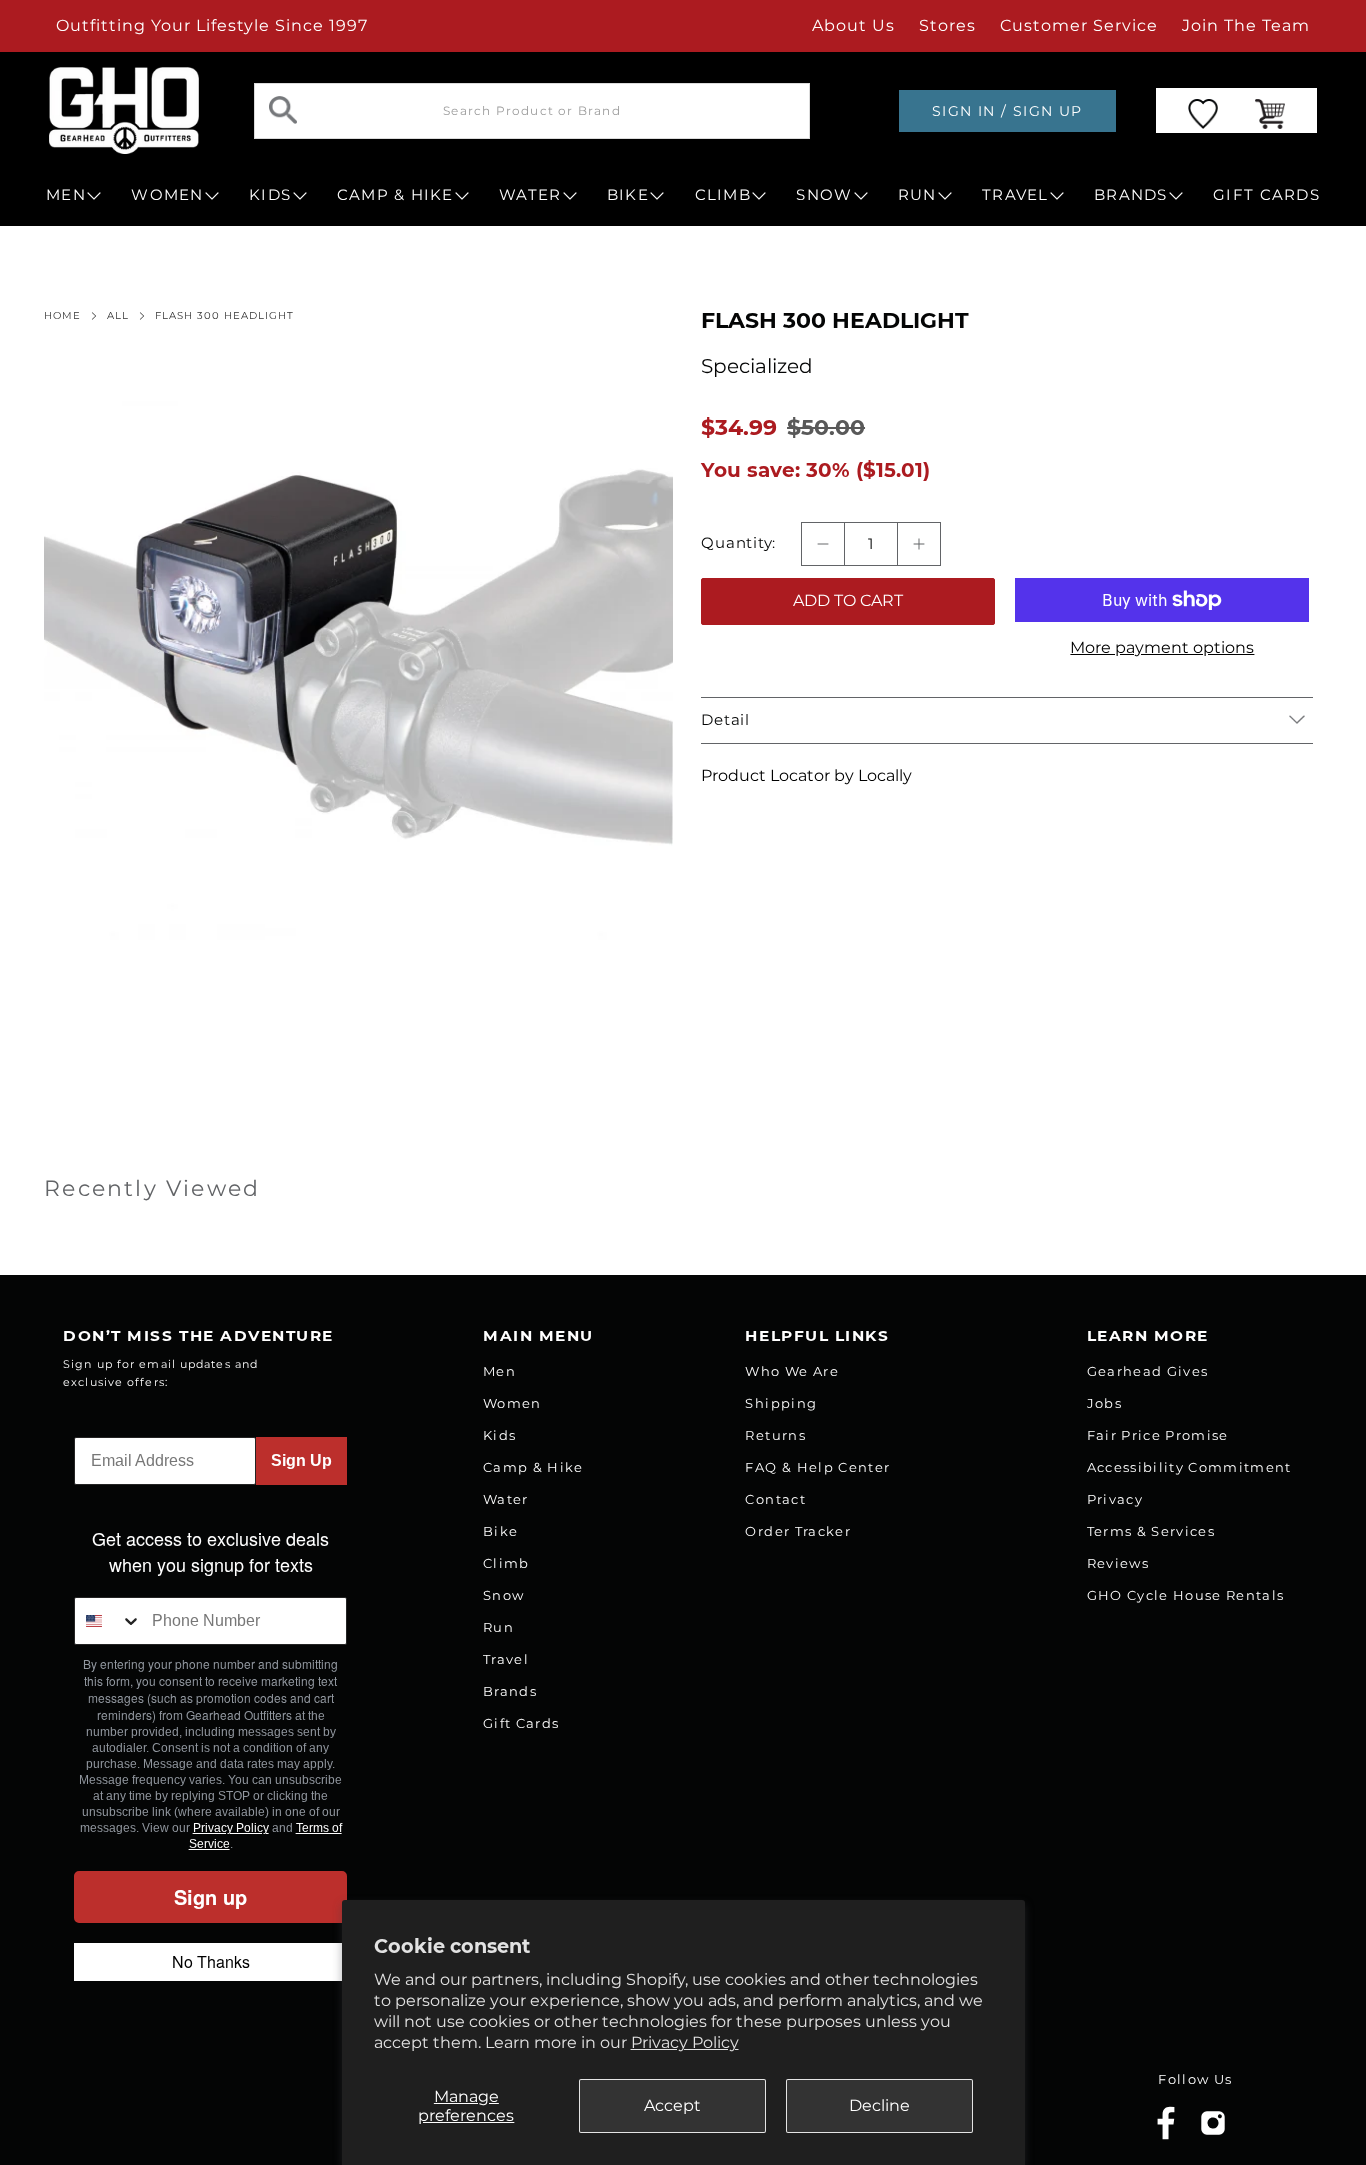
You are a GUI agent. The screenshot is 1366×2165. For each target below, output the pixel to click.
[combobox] (108, 1621)
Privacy (1115, 1499)
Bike (500, 1531)
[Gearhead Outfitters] (124, 110)
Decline (879, 2105)
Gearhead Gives (1148, 1371)
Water (506, 1499)
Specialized (757, 366)
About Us (853, 25)
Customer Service (1079, 25)
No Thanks (211, 1961)
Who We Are (791, 1371)
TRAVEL (1015, 195)
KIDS (270, 195)
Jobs (1104, 1403)
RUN (917, 195)
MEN (66, 195)
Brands (510, 1691)
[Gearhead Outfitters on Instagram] (1213, 2130)
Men (499, 1371)
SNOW (824, 195)
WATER (530, 195)
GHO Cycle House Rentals (1186, 1595)
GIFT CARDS (1266, 195)
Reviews (1118, 1563)
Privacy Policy (685, 2042)
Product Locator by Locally (806, 775)
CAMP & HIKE (395, 195)
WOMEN (167, 195)
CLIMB (723, 195)
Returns (775, 1435)
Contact (775, 1499)
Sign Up (301, 1460)
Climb (506, 1563)
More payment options (1162, 647)
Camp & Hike (533, 1467)
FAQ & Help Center (817, 1467)
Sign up (210, 1896)
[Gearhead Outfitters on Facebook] (1166, 2135)
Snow (503, 1595)
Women (512, 1403)
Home (62, 316)
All (118, 316)
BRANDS (1131, 195)
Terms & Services (1151, 1531)
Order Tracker (797, 1531)
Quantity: (738, 543)
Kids (499, 1435)
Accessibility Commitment (1189, 1467)
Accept (672, 2105)
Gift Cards (521, 1723)
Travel (506, 1659)
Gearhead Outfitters (232, 2108)
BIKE (628, 195)
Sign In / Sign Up (1007, 111)
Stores (947, 25)
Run (498, 1627)
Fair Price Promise (1158, 1435)
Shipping (781, 1403)
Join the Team (1246, 25)
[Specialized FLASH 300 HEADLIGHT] (358, 672)
